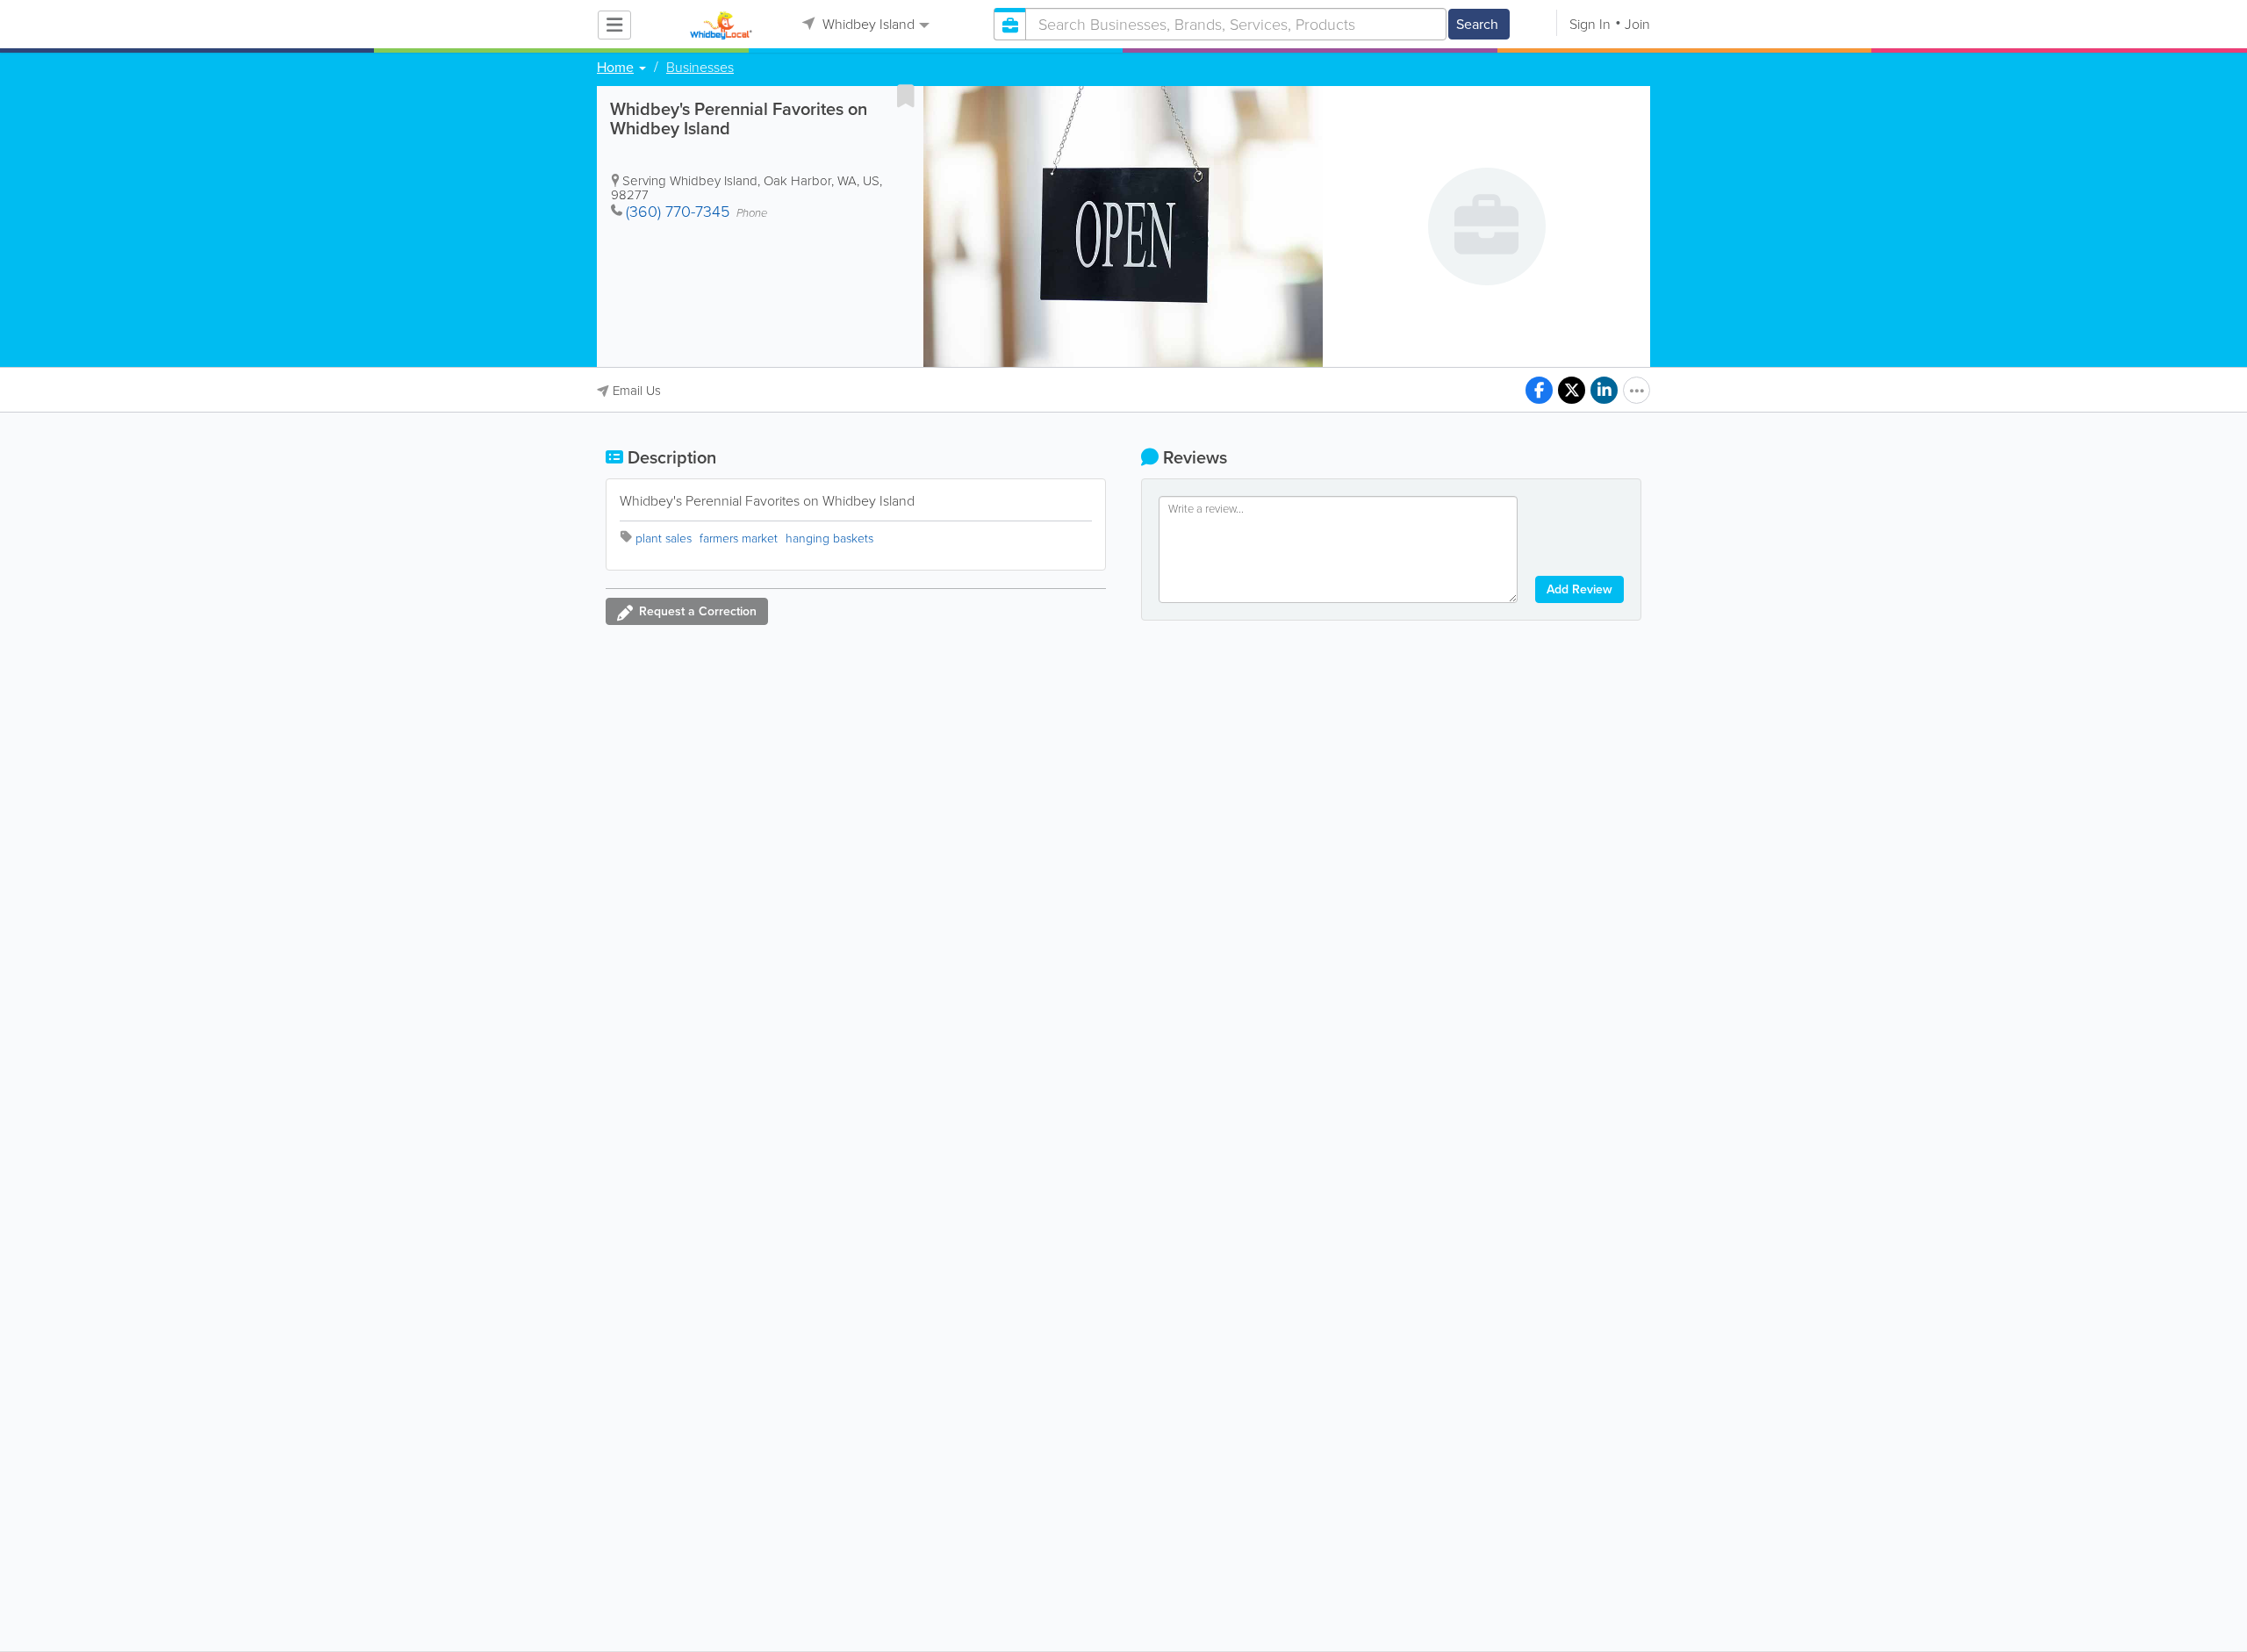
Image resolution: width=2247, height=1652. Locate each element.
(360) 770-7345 (678, 212)
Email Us (637, 391)
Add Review (1579, 589)
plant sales (664, 539)
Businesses (700, 68)
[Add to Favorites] (906, 96)
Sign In (1590, 24)
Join (1637, 24)
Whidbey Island (867, 24)
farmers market (739, 539)
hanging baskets (829, 539)
